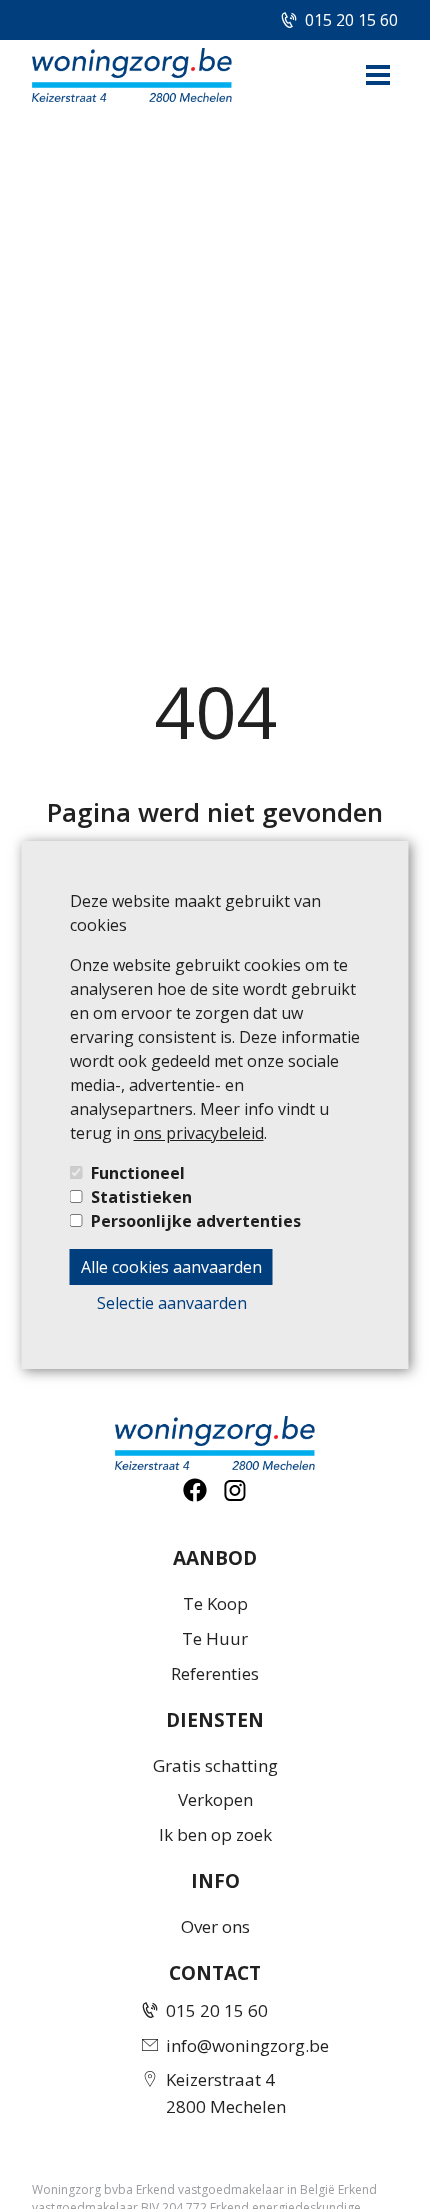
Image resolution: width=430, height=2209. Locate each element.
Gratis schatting (215, 1765)
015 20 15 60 (351, 20)
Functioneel (138, 1173)
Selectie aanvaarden (172, 1303)
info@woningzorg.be (247, 2045)
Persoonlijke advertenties (196, 1221)
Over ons (215, 1926)
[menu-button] (378, 75)
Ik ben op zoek (215, 1834)
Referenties (215, 1673)
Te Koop (215, 1603)
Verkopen (215, 1799)
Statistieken (141, 1197)
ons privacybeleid (199, 1133)
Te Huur (215, 1638)
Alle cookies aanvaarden (171, 1267)
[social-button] (195, 1490)
